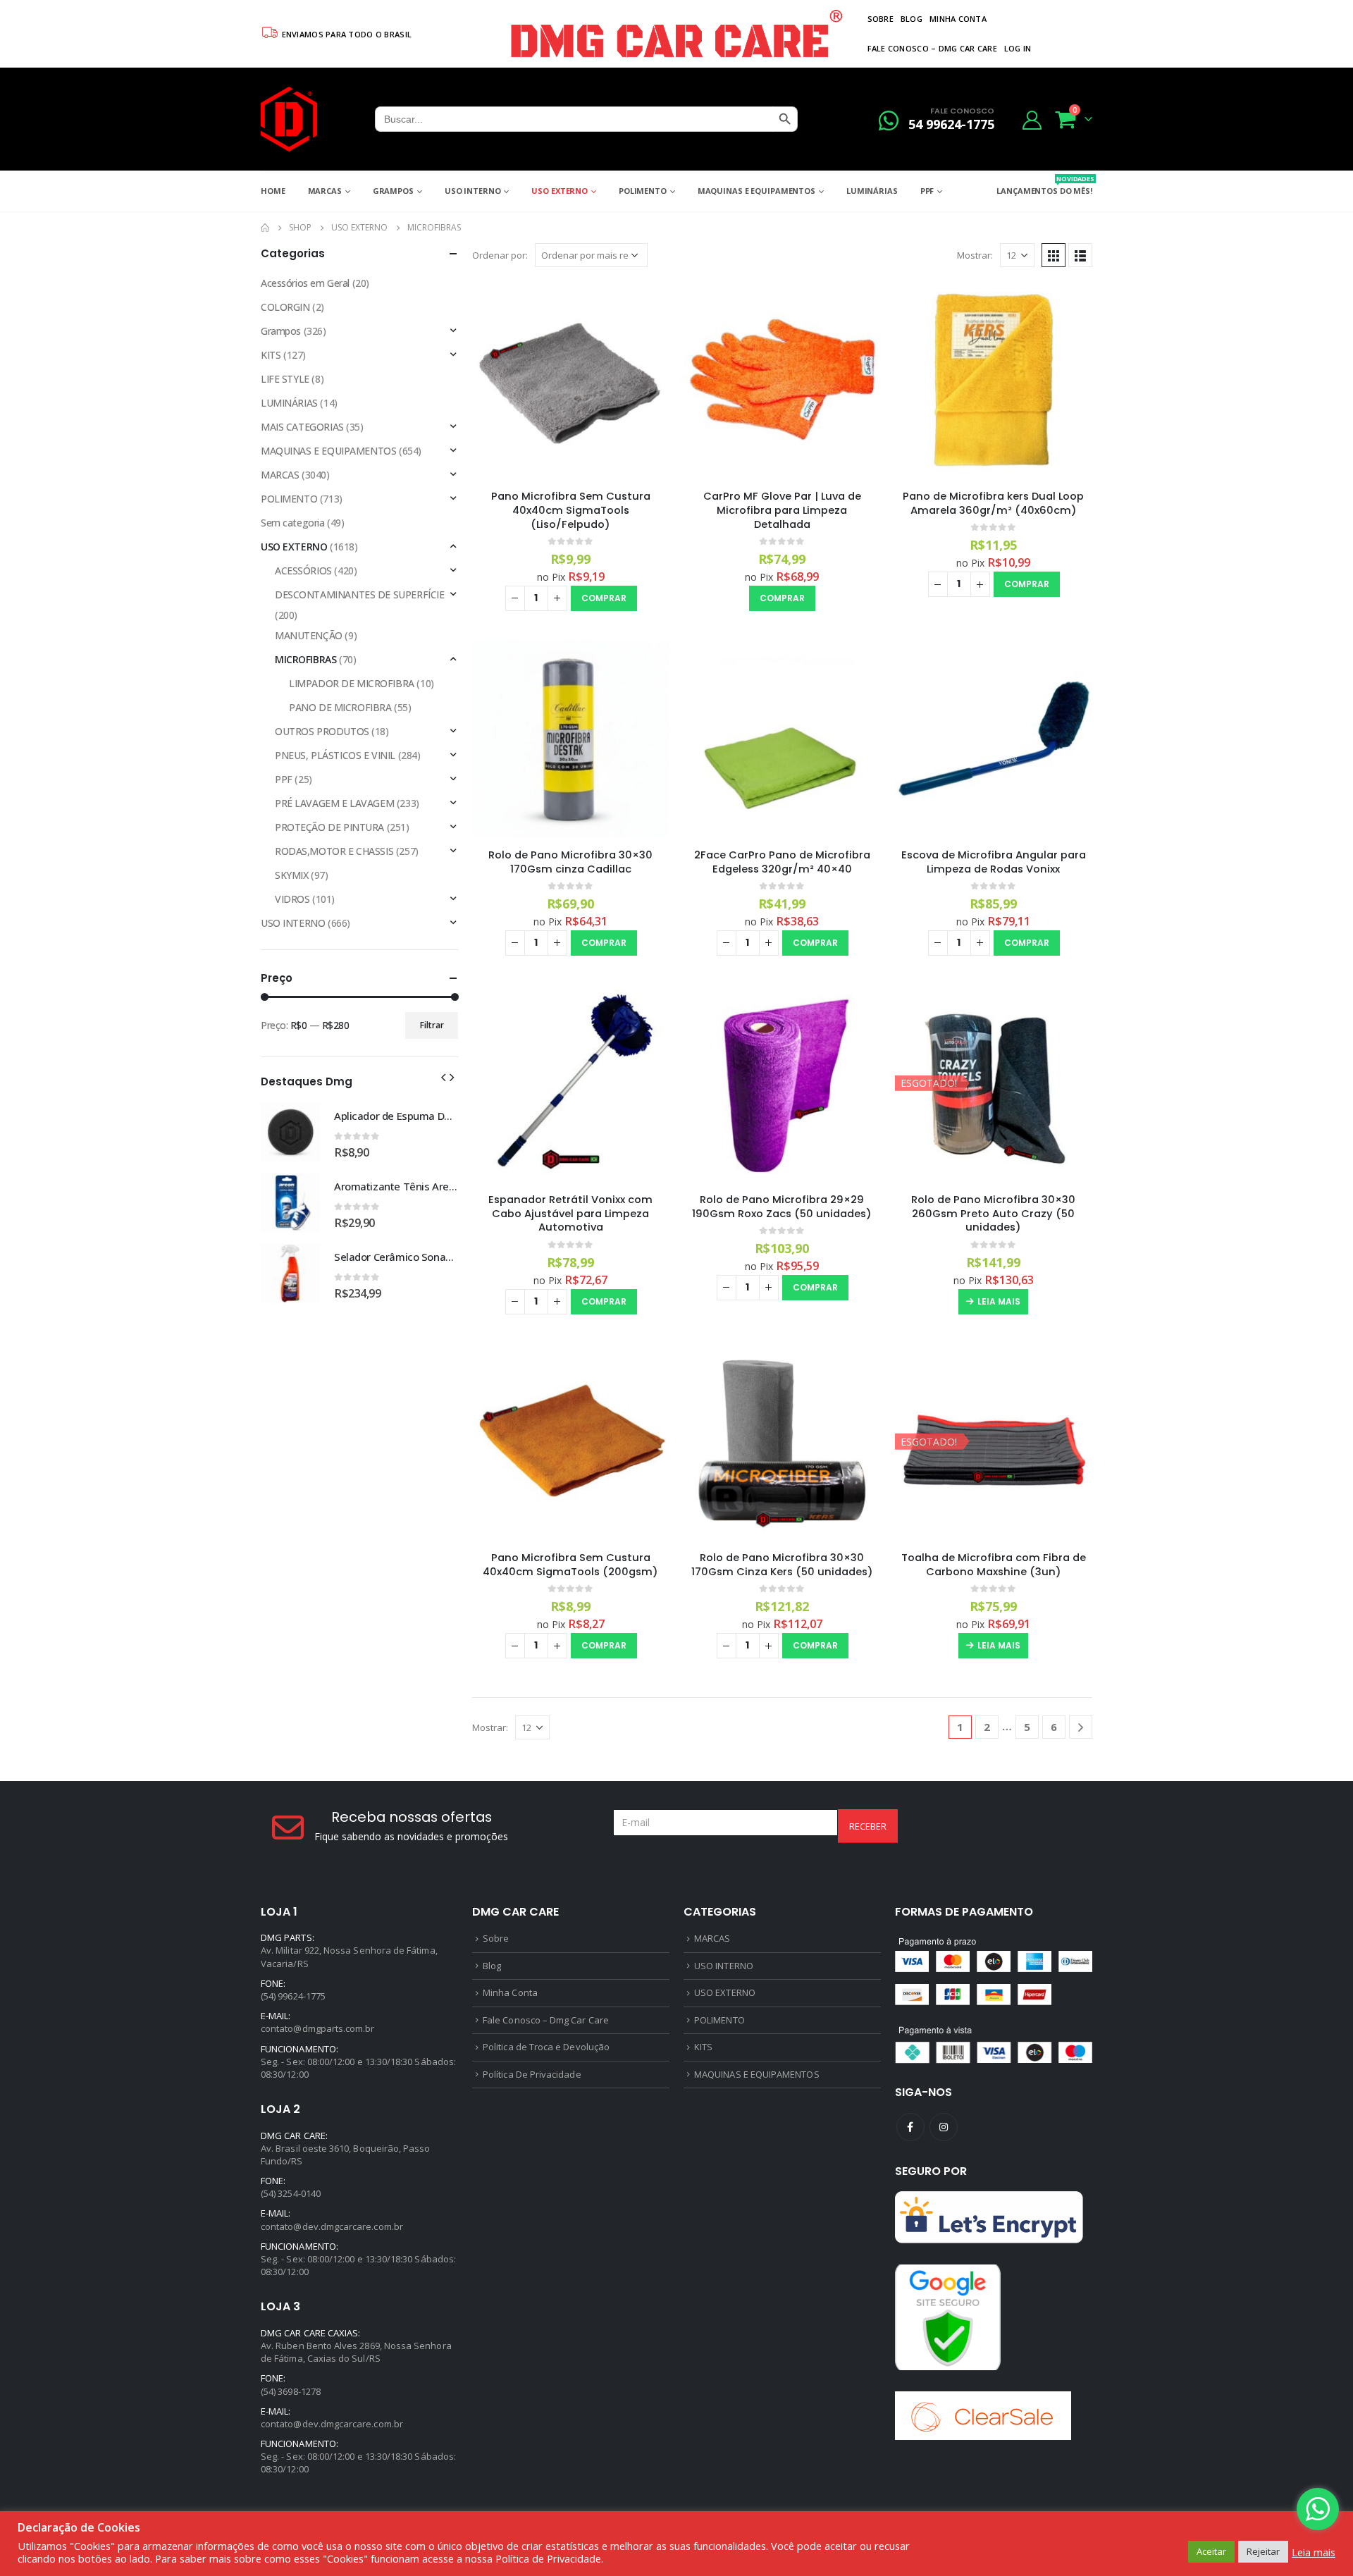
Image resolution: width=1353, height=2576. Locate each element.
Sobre (881, 19)
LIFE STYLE (285, 379)
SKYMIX (291, 875)
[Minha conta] (1032, 119)
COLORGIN (285, 307)
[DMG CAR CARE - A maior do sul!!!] (289, 119)
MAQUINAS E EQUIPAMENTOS (756, 191)
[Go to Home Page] (265, 228)
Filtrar (432, 1025)
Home (273, 191)
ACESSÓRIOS (303, 571)
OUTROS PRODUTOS (322, 731)
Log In (1018, 48)
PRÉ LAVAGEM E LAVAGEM (334, 803)
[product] (571, 380)
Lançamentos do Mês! (1044, 185)
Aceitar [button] (1211, 2551)
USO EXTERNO (560, 191)
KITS (271, 355)
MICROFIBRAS (305, 659)
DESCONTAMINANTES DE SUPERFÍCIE (359, 594)
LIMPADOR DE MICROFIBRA (352, 683)
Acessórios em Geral (305, 283)
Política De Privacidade (532, 2074)
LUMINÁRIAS (872, 191)
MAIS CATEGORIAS (302, 427)
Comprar (604, 598)
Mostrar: (975, 255)
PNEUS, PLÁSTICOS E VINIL (335, 755)
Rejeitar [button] (1263, 2551)
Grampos (393, 191)
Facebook (910, 2127)
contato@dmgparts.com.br (318, 2028)
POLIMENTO (643, 191)
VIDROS (292, 899)
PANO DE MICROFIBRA (340, 707)
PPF (927, 191)
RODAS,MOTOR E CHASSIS (334, 851)
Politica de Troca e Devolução (546, 2047)
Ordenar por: (500, 255)
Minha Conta (958, 19)
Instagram (944, 2127)
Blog (912, 19)
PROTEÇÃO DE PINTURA (329, 827)
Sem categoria (293, 523)
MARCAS (325, 191)
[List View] (1080, 255)
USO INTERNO (473, 191)
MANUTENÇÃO (309, 635)
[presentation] (443, 1076)
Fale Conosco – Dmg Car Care (932, 48)
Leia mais (999, 1301)
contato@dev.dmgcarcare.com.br (332, 2226)
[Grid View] (1054, 255)
